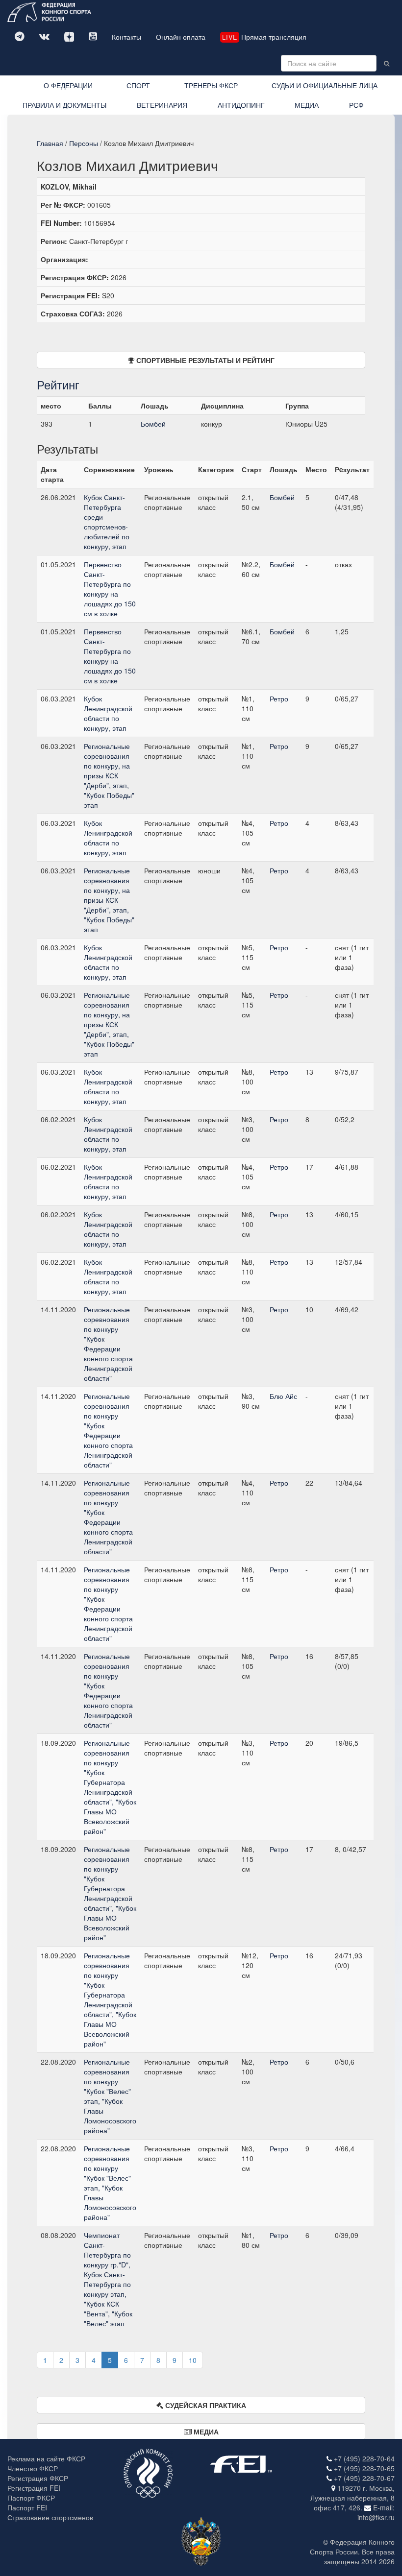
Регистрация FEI (34, 2488)
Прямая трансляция (264, 37)
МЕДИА (307, 105)
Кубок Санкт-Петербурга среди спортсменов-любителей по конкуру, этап (107, 522)
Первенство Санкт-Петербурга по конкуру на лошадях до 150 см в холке (110, 589)
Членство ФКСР (33, 2468)
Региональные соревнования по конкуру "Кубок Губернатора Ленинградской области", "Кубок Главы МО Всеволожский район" (110, 1787)
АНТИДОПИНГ (241, 105)
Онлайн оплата (181, 37)
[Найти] (387, 63)
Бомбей (153, 424)
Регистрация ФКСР (38, 2478)
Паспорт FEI (27, 2507)
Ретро (279, 698)
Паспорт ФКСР (31, 2498)
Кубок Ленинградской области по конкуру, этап (108, 713)
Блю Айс (283, 1396)
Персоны (84, 143)
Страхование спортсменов (50, 2517)
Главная (50, 143)
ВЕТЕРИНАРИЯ (162, 105)
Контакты (126, 37)
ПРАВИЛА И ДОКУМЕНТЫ (64, 105)
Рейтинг (58, 384)
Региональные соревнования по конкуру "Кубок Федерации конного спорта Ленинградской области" (108, 1344)
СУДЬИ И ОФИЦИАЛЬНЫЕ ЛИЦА (325, 85)
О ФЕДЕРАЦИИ (68, 85)
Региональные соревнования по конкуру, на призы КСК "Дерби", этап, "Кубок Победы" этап (109, 775)
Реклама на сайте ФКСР (46, 2458)
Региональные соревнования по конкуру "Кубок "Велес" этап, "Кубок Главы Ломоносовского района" (110, 2096)
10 (193, 2360)
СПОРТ (138, 85)
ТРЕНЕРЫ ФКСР (211, 85)
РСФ (356, 105)
